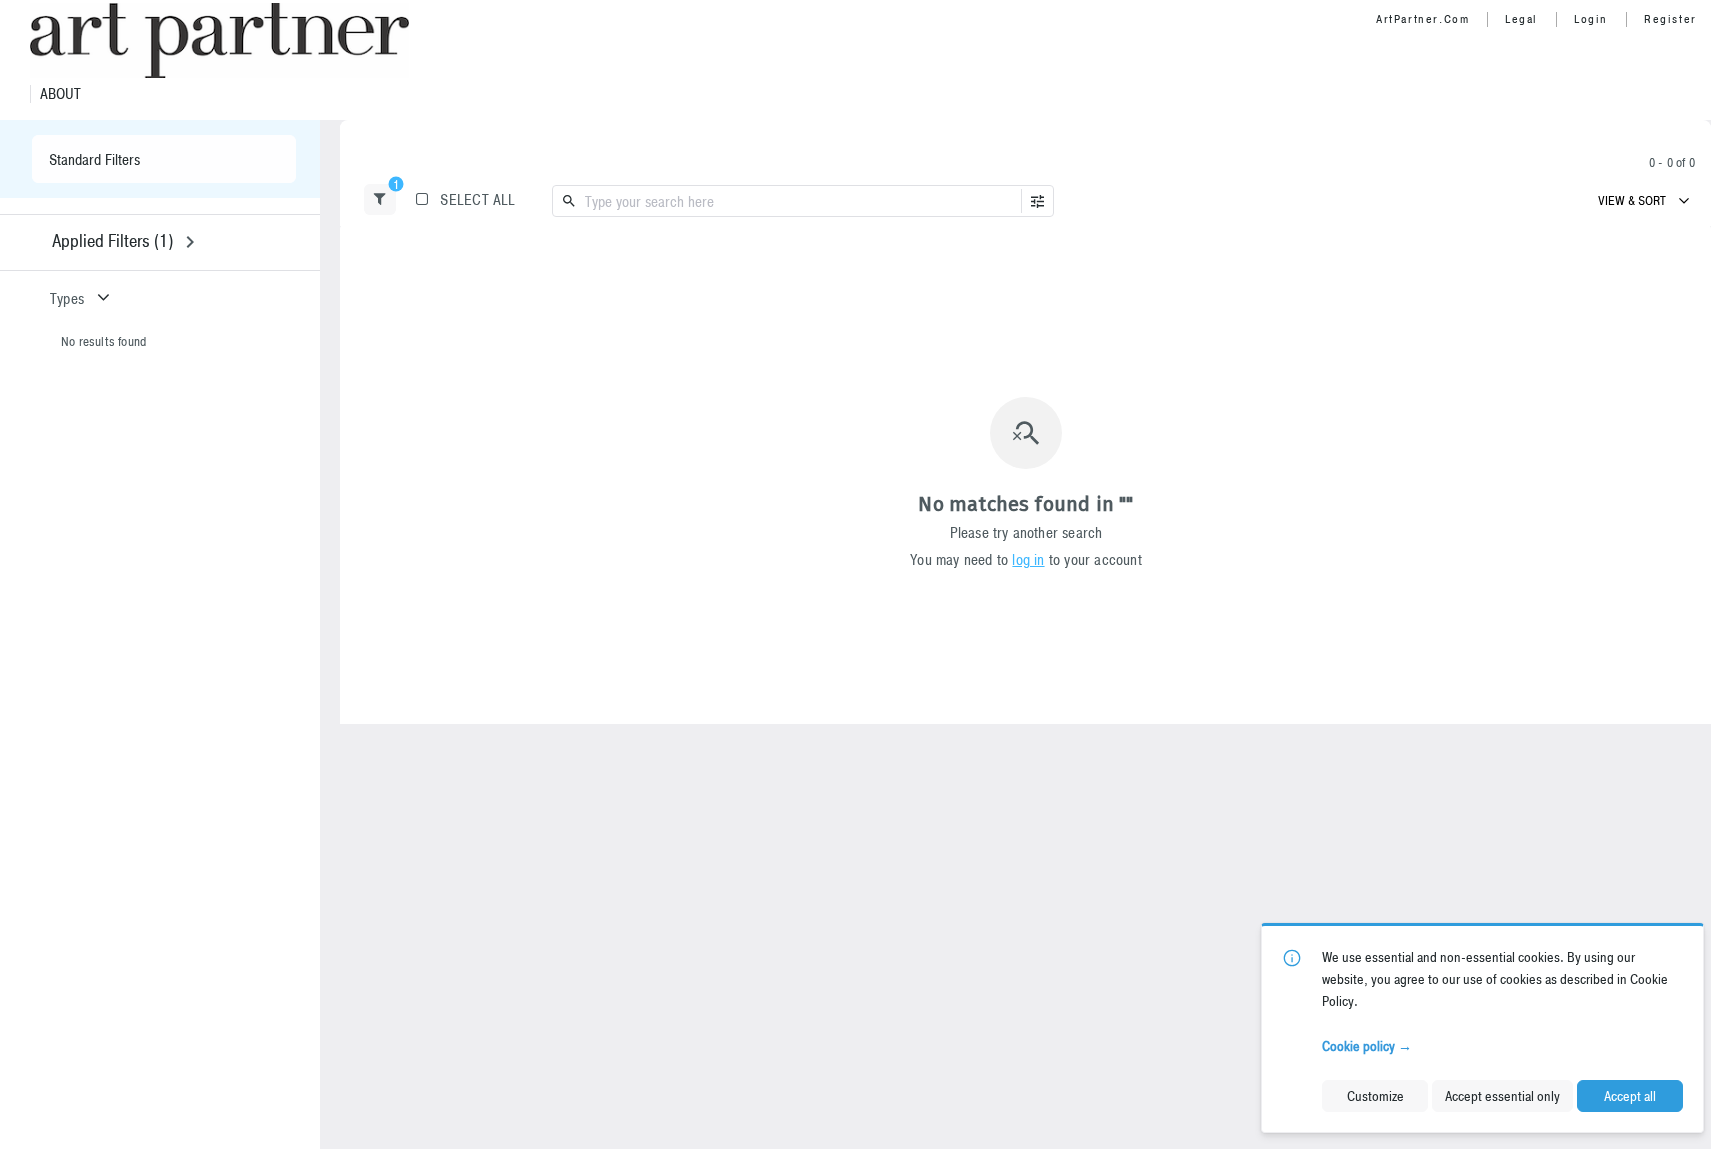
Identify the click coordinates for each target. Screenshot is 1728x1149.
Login (1591, 19)
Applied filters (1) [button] (112, 240)
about (60, 94)
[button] (380, 199)
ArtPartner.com (1422, 19)
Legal (1521, 19)
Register (1670, 19)
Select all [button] (477, 199)
